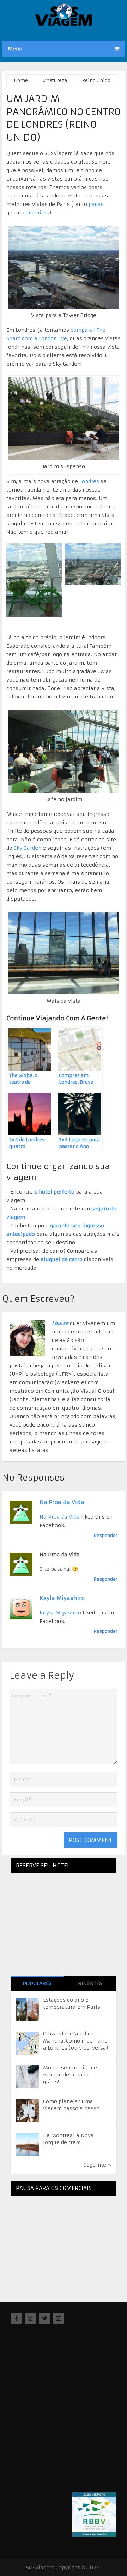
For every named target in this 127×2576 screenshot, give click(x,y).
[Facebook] (16, 2318)
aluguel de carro (62, 1259)
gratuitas (38, 213)
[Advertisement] (64, 2245)
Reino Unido (96, 81)
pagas (96, 204)
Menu (15, 49)
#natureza (55, 81)
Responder (106, 1535)
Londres (89, 481)
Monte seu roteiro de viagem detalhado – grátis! (70, 2075)
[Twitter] (44, 2318)
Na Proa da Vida (62, 1502)
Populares (37, 1983)
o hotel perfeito (54, 1192)
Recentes (90, 1983)
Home (21, 81)
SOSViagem (40, 2568)
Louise (60, 1323)
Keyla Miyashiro (62, 1598)
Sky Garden (28, 848)
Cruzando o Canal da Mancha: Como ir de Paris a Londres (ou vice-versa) (76, 2041)
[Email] (59, 2318)
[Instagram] (30, 2318)
